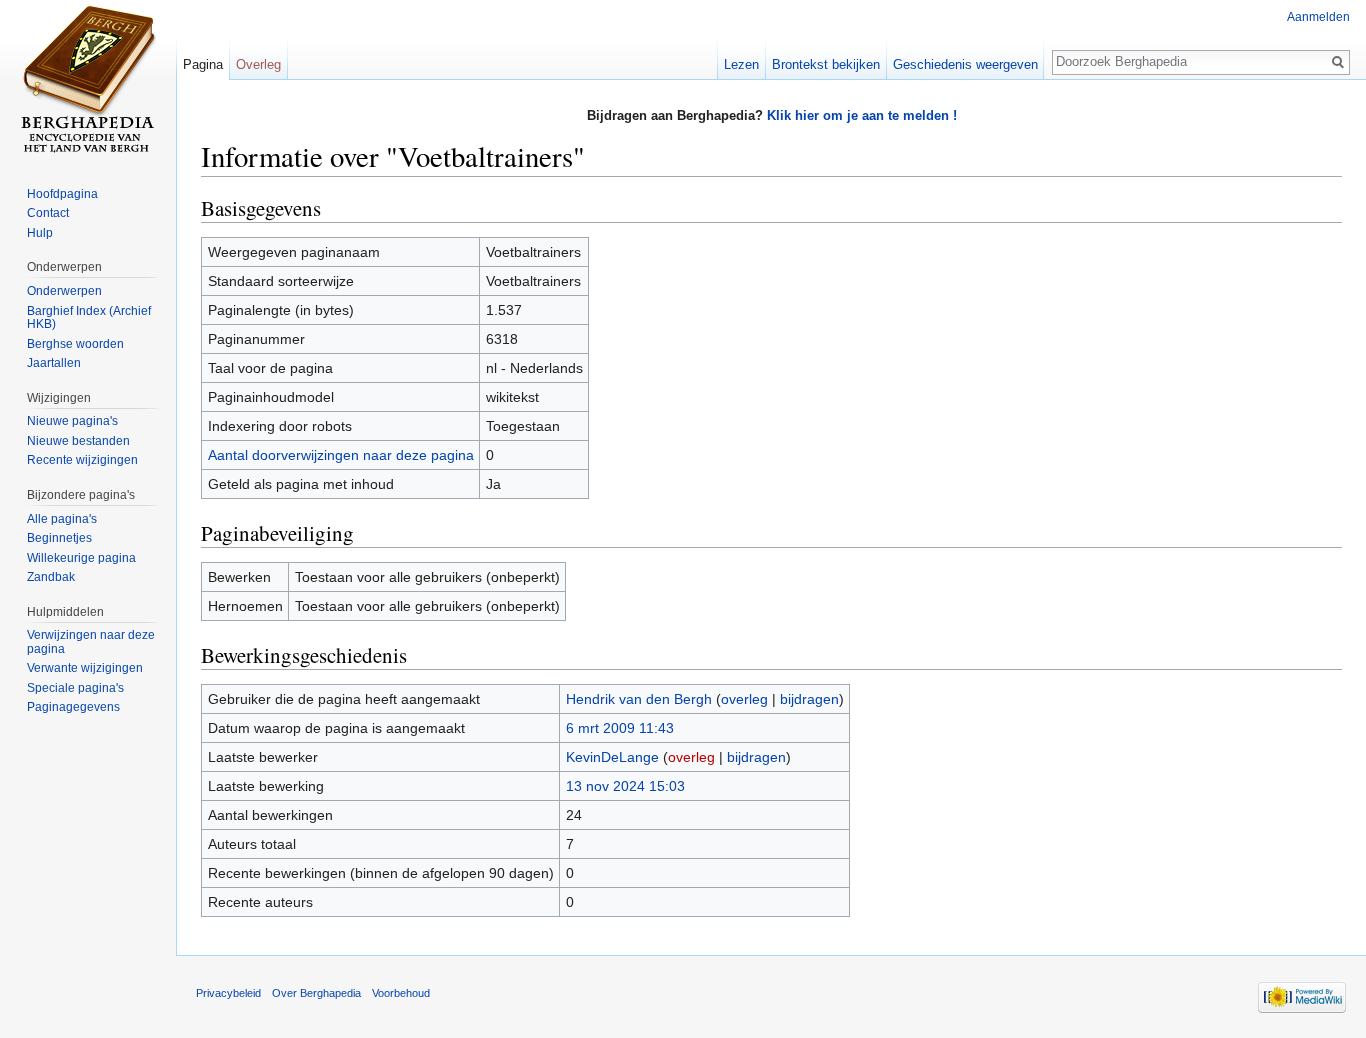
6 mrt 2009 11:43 (620, 728)
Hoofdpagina (62, 194)
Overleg (258, 64)
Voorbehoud (401, 993)
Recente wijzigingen (82, 460)
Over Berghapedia (316, 993)
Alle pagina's (62, 519)
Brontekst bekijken (826, 64)
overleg (744, 699)
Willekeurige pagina (81, 558)
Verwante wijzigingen (85, 668)
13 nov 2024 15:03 (625, 786)
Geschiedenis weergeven (965, 64)
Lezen (741, 64)
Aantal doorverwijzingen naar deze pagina (341, 455)
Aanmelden (1318, 17)
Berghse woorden (75, 344)
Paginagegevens (73, 707)
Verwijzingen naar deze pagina (91, 642)
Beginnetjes (59, 538)
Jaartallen (54, 363)
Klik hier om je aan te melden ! (862, 115)
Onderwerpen (64, 291)
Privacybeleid (228, 993)
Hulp (40, 233)
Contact (48, 213)
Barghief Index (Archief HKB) (89, 318)
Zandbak (51, 577)
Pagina (203, 64)
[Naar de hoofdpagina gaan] (88, 80)
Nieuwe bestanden (78, 441)
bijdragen (809, 699)
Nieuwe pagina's (72, 421)
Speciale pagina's (75, 688)
